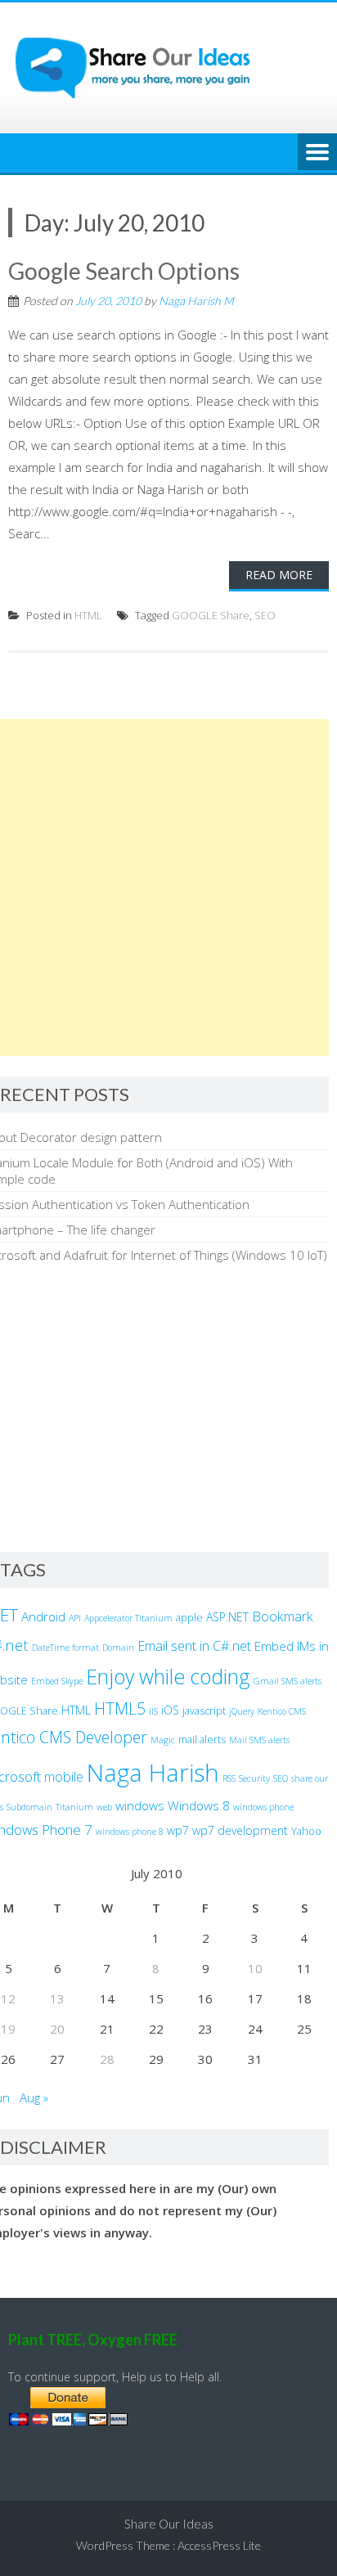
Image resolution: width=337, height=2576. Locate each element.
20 (57, 2029)
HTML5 (120, 1708)
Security (254, 1778)
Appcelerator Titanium (128, 1618)
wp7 (178, 1830)
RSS (229, 1778)
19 (8, 2029)
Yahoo (306, 1831)
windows (140, 1805)
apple (189, 1618)
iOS (170, 1710)
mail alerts (202, 1740)
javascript (204, 1711)
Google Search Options (124, 271)
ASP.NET (227, 1617)
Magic (163, 1740)
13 (57, 1998)
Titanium (74, 1807)
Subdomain (29, 1807)
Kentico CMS (282, 1711)
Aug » (34, 2097)
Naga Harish (153, 1773)
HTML (88, 615)
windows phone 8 (130, 1832)
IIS (153, 1711)
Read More (279, 575)
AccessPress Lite (219, 2545)
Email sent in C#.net (194, 1646)
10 (255, 1968)
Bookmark (283, 1616)
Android (43, 1616)
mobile (64, 1777)
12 (8, 1998)
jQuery (242, 1711)
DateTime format (65, 1648)
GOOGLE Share (211, 615)
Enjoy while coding (168, 1676)
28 (107, 2059)
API (75, 1618)
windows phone (263, 1807)
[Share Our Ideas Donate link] (68, 2421)
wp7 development (240, 1830)
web (104, 1807)
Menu (317, 153)
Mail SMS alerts (259, 1740)
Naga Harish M (196, 301)
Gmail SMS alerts (288, 1681)
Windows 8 (199, 1805)
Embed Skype (57, 1681)
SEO (265, 615)
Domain (118, 1648)
